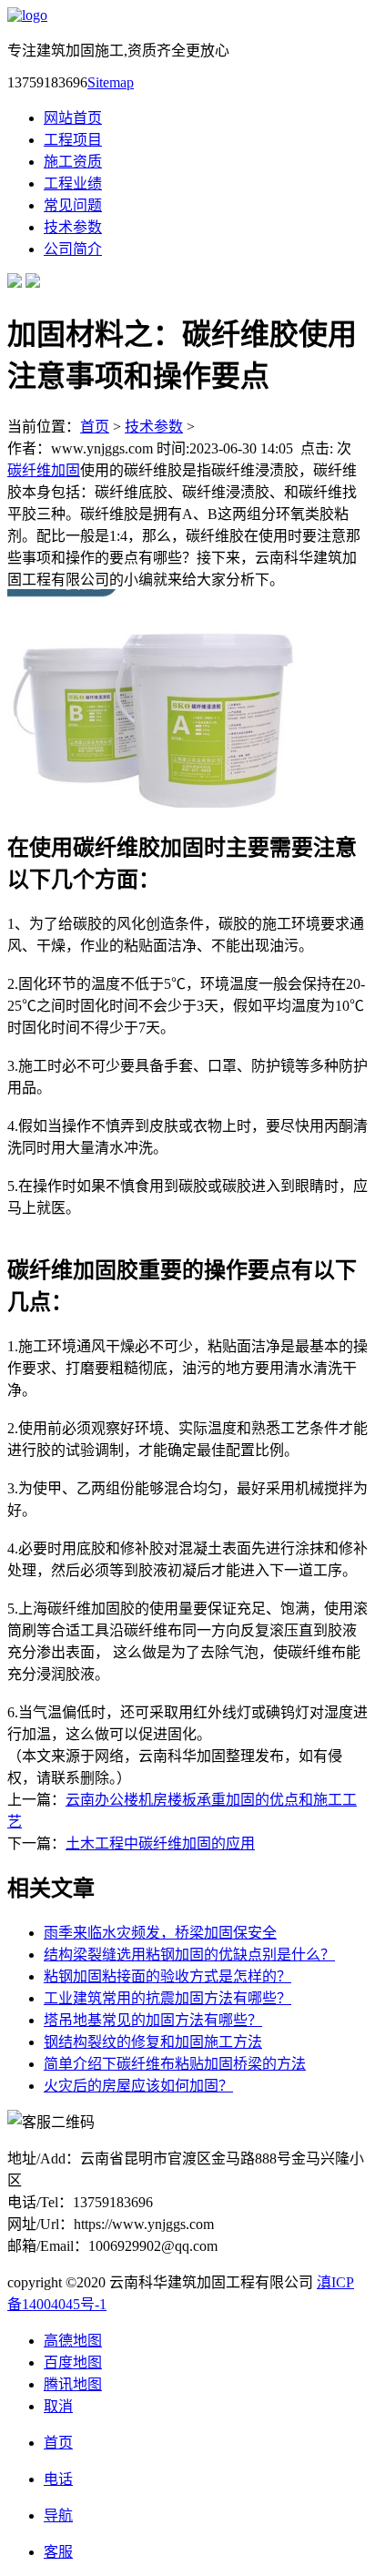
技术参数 (73, 227)
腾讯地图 (73, 2384)
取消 (58, 2406)
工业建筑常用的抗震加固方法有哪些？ (167, 1998)
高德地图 (73, 2341)
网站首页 (73, 118)
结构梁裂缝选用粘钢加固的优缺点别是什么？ (189, 1955)
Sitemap (111, 82)
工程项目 (73, 140)
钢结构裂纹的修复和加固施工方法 (153, 2042)
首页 (95, 427)
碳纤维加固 (44, 470)
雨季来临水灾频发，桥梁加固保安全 (160, 1933)
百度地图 (73, 2362)
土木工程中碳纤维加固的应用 (160, 1843)
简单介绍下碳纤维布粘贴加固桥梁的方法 (175, 2064)
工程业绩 (73, 183)
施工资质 (73, 162)
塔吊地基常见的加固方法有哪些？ (153, 2020)
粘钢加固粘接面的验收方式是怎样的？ (167, 1976)
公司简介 (73, 249)
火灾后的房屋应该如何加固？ (138, 2086)
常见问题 (73, 205)
